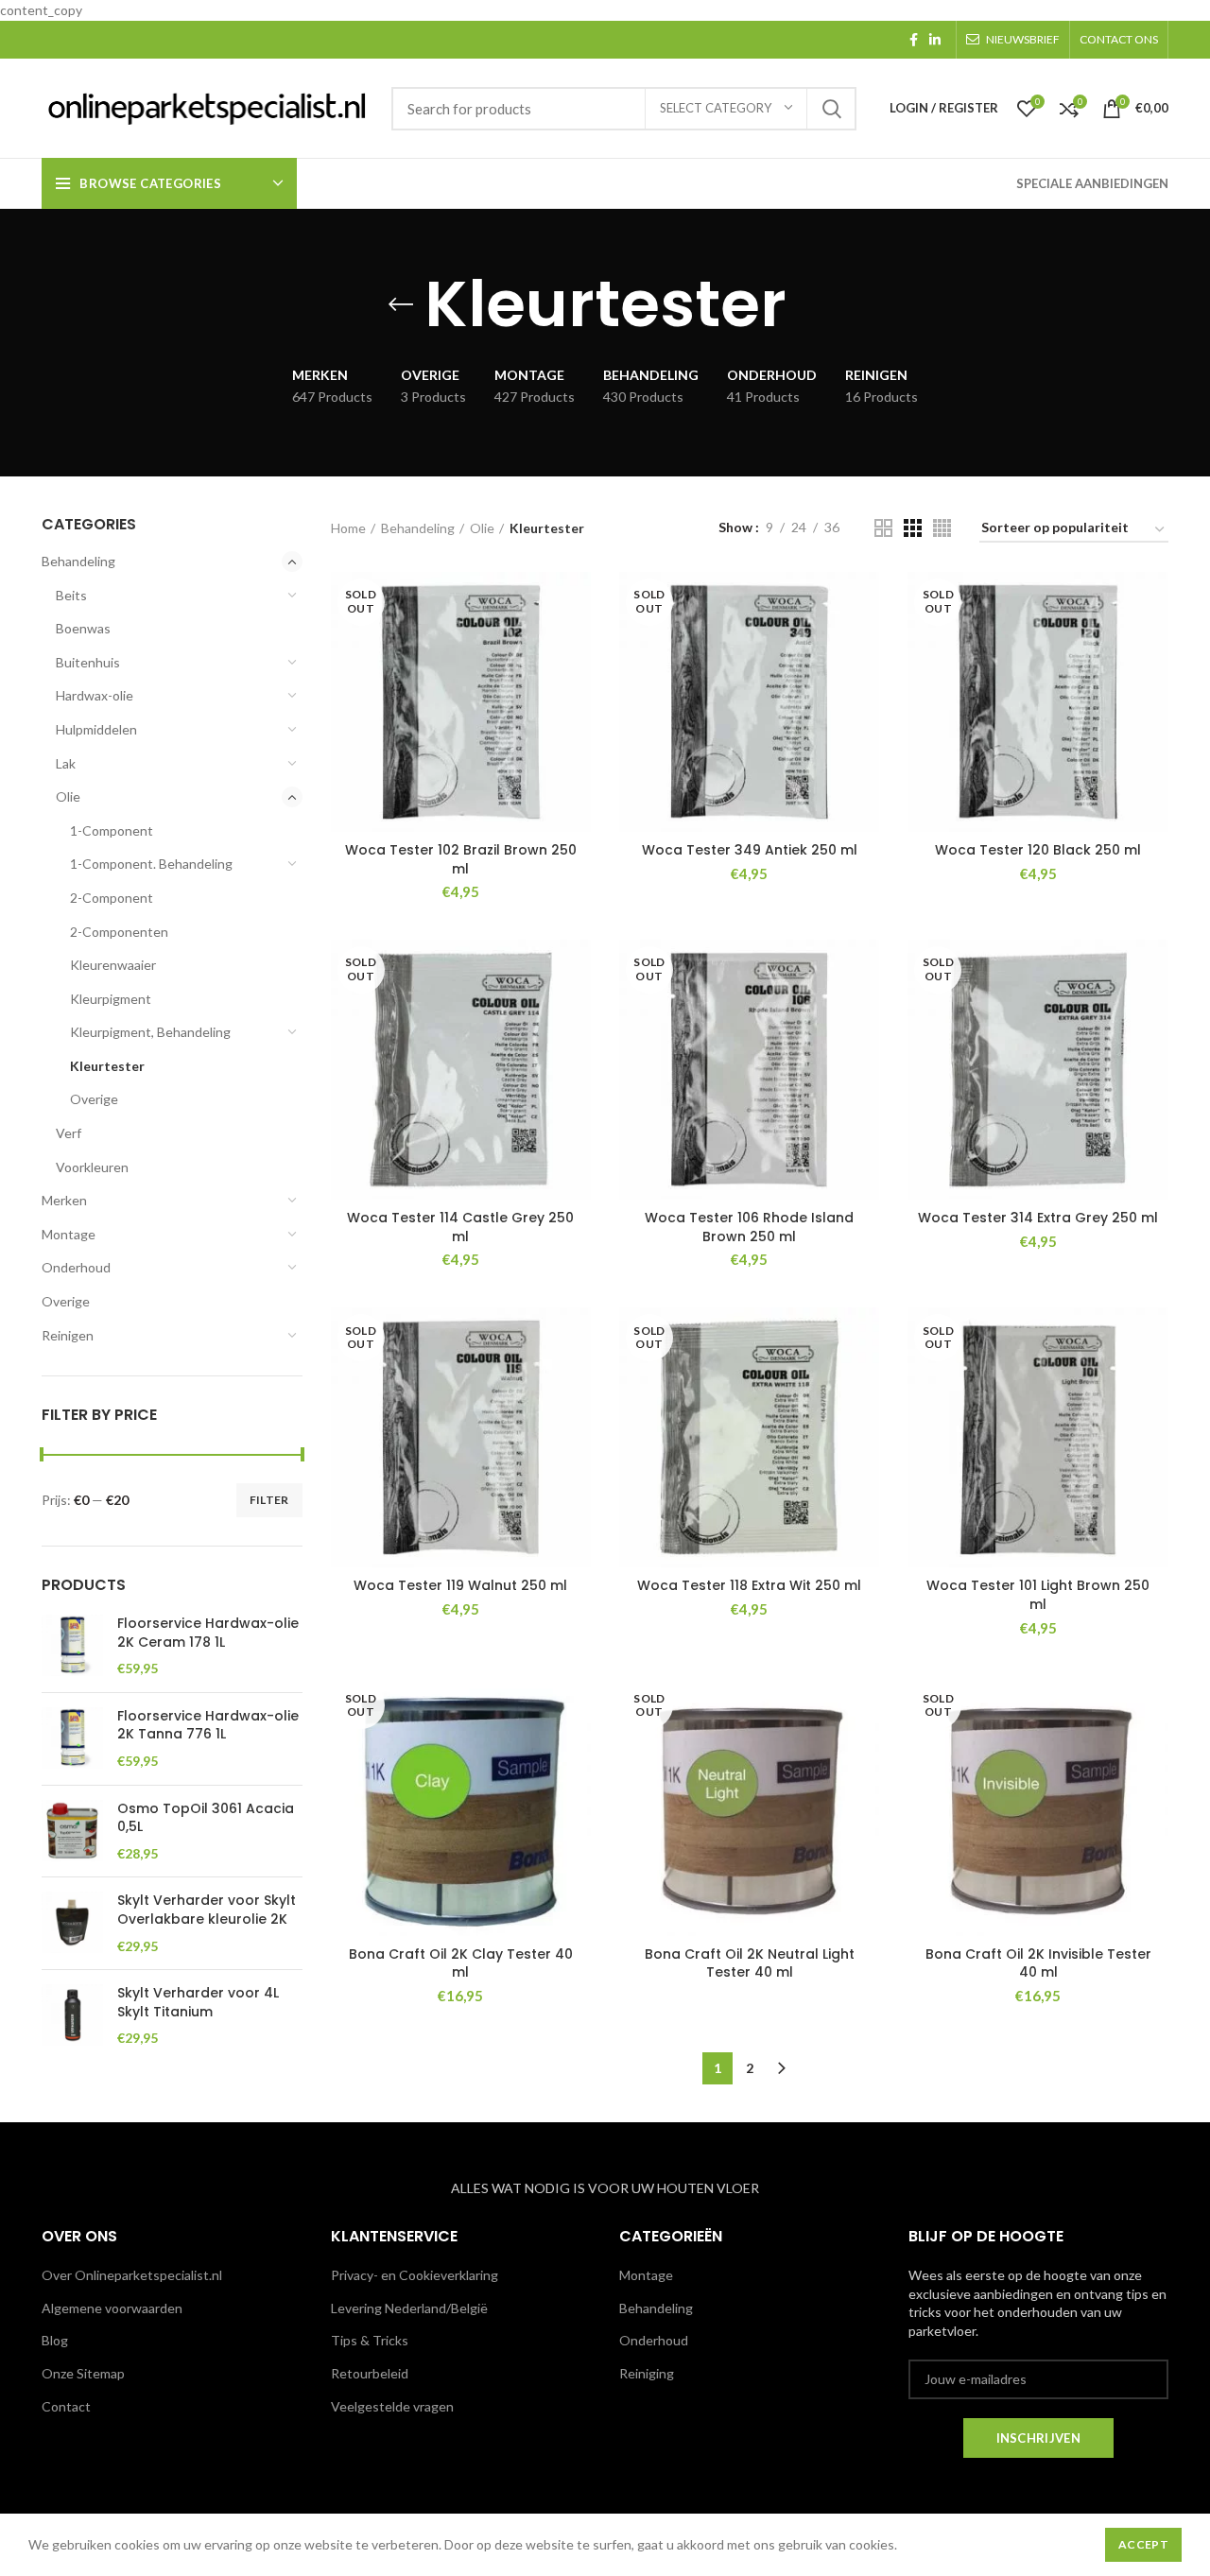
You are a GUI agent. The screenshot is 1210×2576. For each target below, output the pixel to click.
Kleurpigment (111, 999)
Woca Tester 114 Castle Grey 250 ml (460, 1227)
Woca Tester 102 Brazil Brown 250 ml (461, 859)
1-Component (112, 830)
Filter (269, 1500)
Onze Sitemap (83, 2373)
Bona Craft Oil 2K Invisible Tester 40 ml (1038, 1963)
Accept (1143, 2544)
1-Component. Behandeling (151, 864)
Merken (64, 1200)
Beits (71, 595)
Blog (55, 2340)
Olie (68, 796)
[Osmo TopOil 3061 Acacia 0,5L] (72, 1832)
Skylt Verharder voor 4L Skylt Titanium (198, 2003)
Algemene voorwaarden (112, 2308)
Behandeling (78, 561)
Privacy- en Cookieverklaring (415, 2275)
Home (348, 528)
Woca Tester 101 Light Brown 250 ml (1038, 1595)
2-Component (112, 898)
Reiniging (647, 2373)
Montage (69, 1234)
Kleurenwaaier (113, 965)
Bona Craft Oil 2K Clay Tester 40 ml (461, 1963)
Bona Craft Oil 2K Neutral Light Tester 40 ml (750, 1963)
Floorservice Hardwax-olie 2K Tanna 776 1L (208, 1726)
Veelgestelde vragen (392, 2406)
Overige (94, 1099)
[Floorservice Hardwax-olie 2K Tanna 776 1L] (72, 1739)
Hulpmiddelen (96, 729)
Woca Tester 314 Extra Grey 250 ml (1038, 1218)
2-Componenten (119, 932)
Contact (66, 2406)
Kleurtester (107, 1066)
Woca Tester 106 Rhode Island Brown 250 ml (749, 1227)
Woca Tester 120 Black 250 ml (1038, 850)
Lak (66, 763)
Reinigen (68, 1335)
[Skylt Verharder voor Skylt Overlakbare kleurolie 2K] (72, 1923)
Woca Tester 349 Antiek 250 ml (750, 850)
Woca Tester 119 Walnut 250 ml (460, 1585)
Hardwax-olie (95, 695)
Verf (69, 1133)
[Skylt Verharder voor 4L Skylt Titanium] (72, 2016)
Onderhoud (76, 1267)
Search (831, 109)
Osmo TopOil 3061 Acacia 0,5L (206, 1818)
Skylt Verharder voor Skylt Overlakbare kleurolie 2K (207, 1910)
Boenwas (83, 628)
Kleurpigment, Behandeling (150, 1032)
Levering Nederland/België (409, 2308)
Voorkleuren (92, 1167)
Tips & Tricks (370, 2340)
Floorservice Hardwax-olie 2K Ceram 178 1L (208, 1633)
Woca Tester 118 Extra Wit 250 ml (749, 1585)
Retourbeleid (370, 2373)
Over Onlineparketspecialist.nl (132, 2275)
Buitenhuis (88, 662)
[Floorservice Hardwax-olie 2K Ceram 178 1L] (72, 1646)
